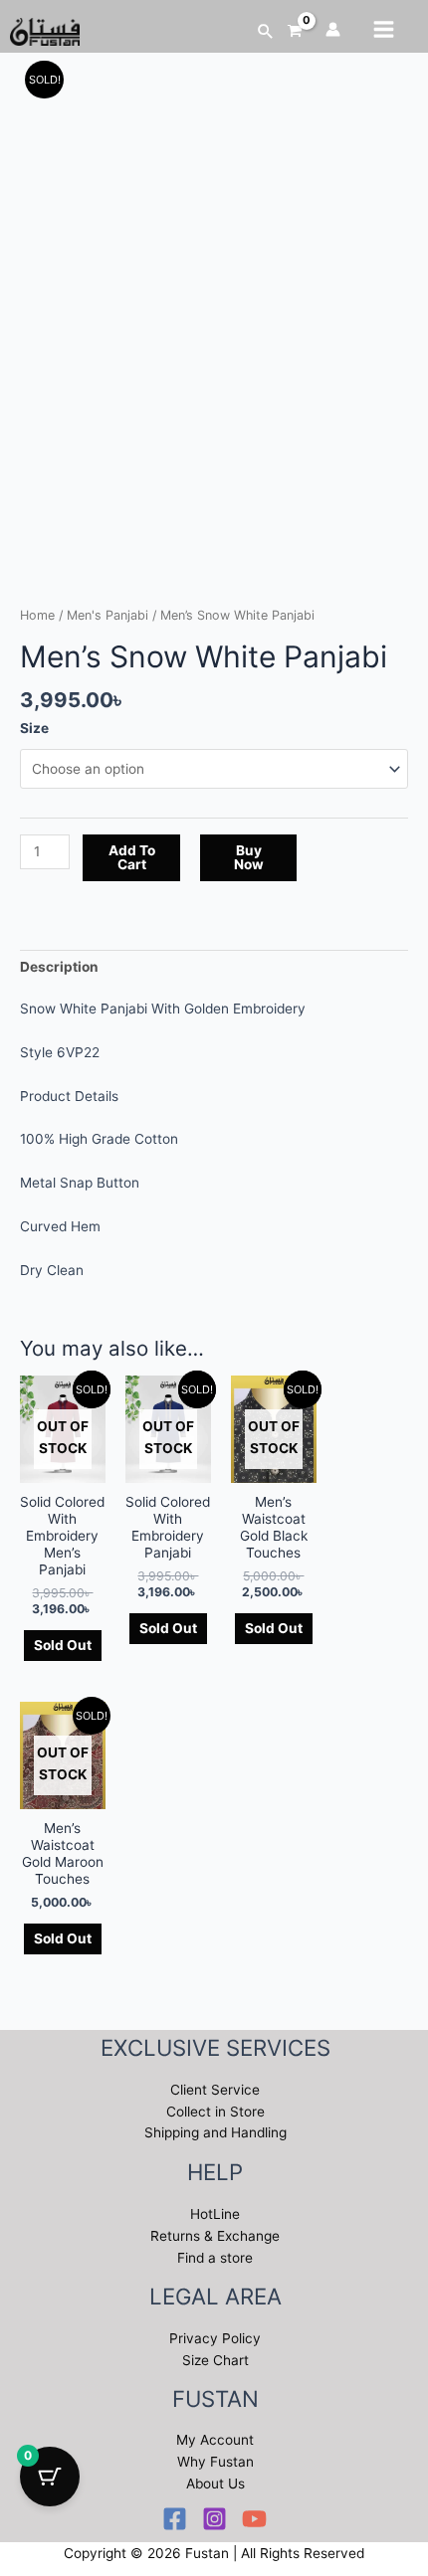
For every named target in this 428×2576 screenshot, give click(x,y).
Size (34, 728)
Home (37, 615)
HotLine (215, 2214)
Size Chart (215, 2360)
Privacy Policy (215, 2338)
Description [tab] (59, 967)
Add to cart (132, 857)
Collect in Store (215, 2112)
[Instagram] (214, 2519)
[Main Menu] (384, 29)
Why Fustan (215, 2462)
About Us (215, 2484)
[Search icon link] (266, 31)
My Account (215, 2440)
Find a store (215, 2258)
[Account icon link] (333, 29)
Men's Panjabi (107, 615)
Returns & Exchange (215, 2236)
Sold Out (63, 1645)
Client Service (215, 2090)
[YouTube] (254, 2519)
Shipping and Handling (215, 2132)
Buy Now (249, 857)
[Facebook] (175, 2519)
